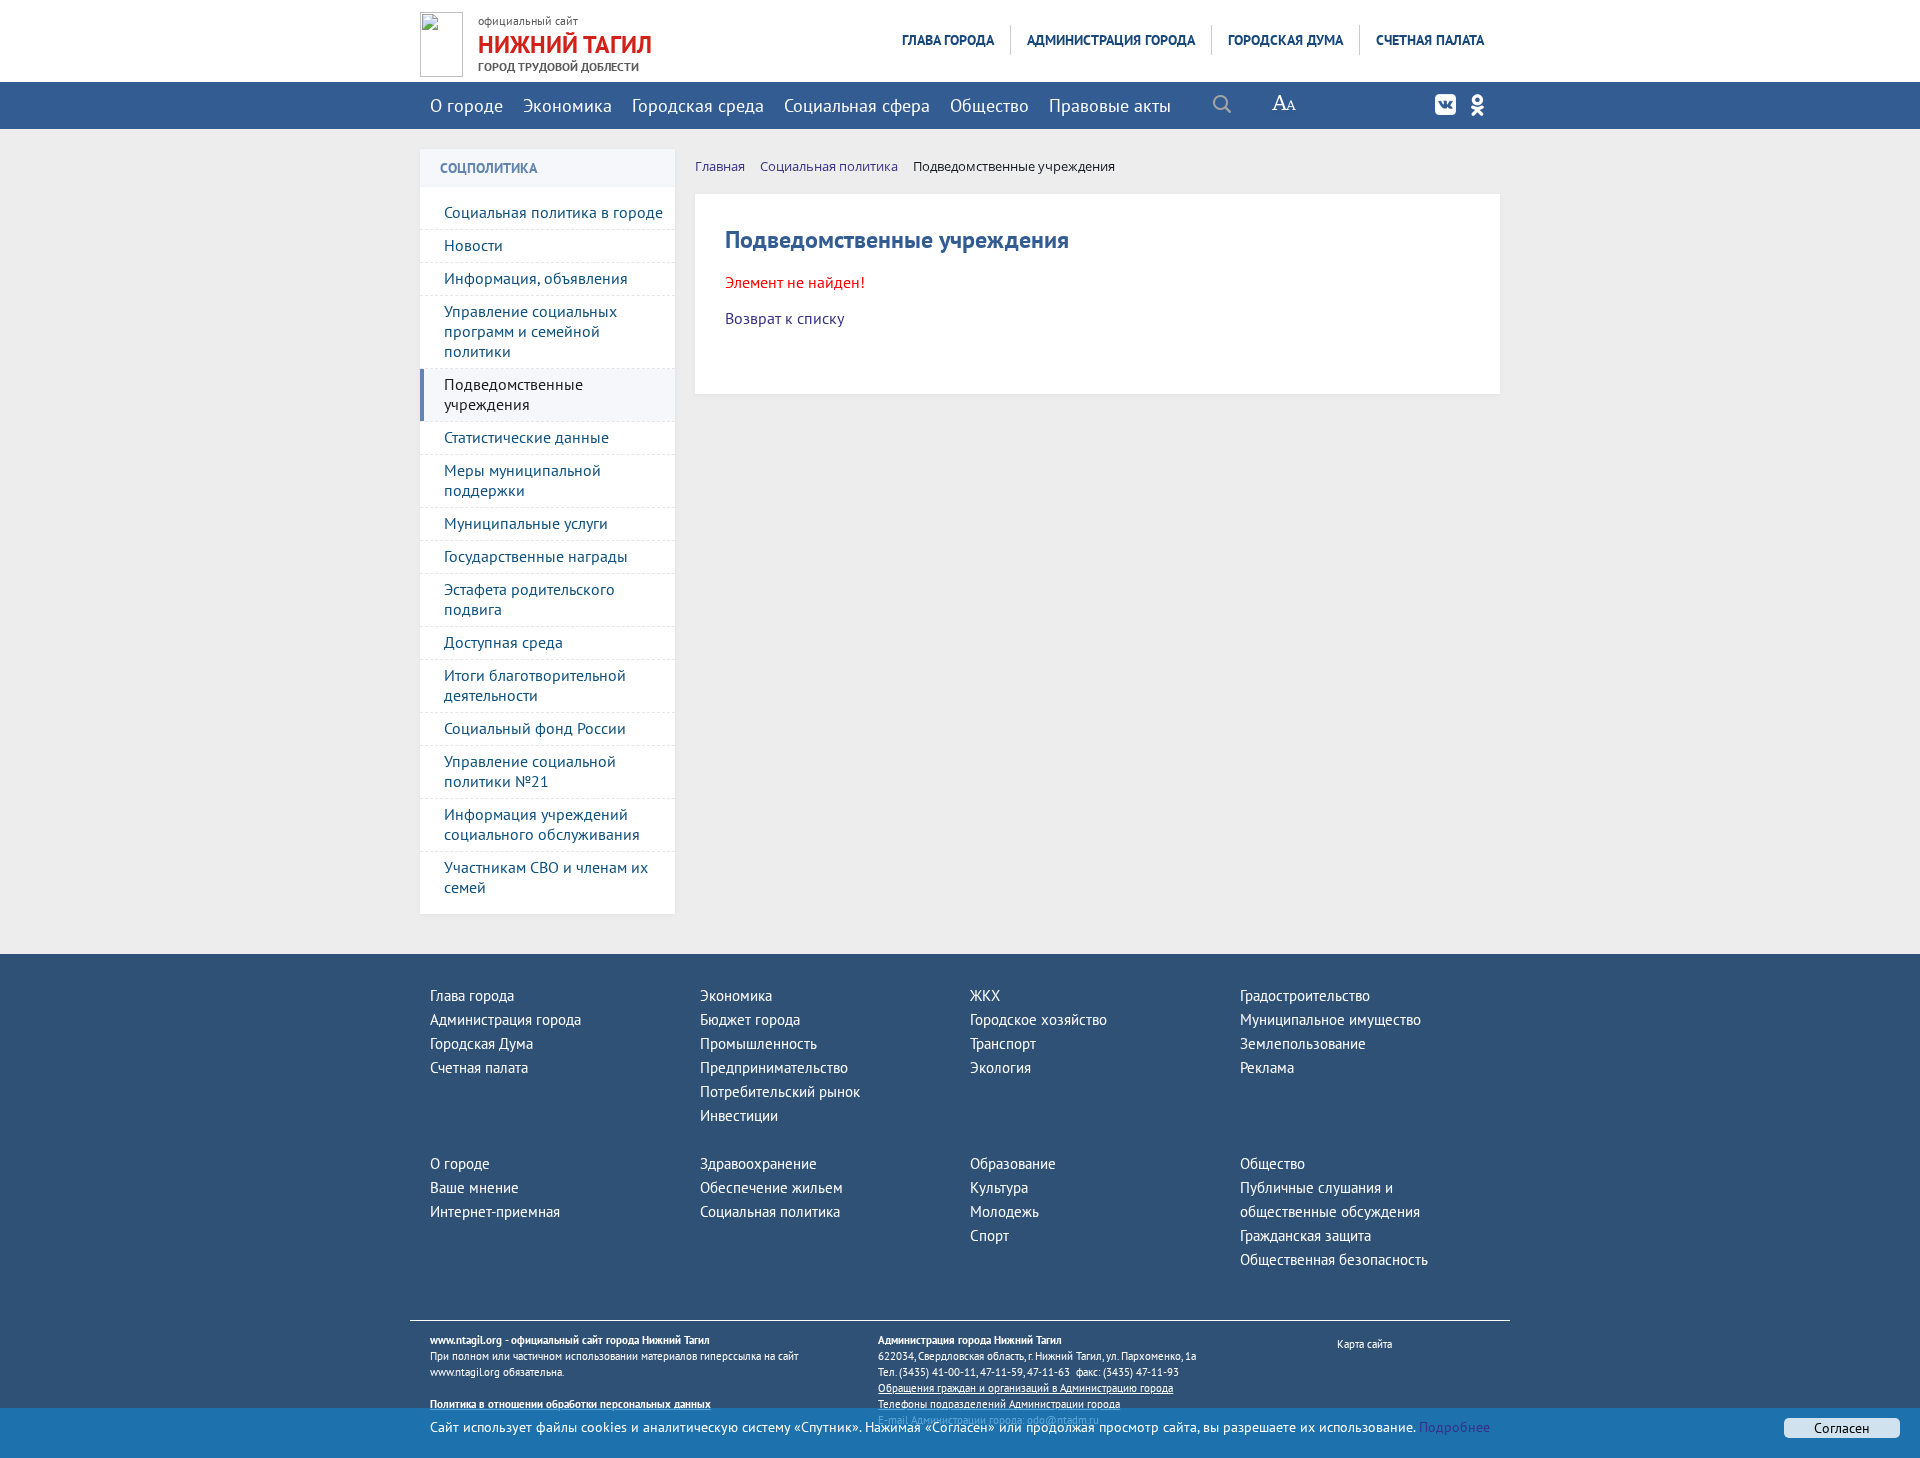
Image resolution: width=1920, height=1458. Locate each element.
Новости (473, 245)
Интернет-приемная (495, 1211)
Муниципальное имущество (1330, 1019)
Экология (1000, 1067)
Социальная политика (770, 1211)
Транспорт (1003, 1043)
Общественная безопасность (1334, 1259)
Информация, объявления (536, 278)
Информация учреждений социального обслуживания (542, 824)
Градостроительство (1305, 995)
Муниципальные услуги (526, 523)
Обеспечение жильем (771, 1187)
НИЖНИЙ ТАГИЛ (565, 44)
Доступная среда (503, 642)
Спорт (989, 1235)
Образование (1013, 1163)
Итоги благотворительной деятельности (535, 685)
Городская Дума (1285, 40)
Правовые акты (1110, 105)
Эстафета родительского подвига (529, 599)
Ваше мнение (474, 1187)
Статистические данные (526, 437)
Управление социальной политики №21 (530, 771)
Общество (989, 105)
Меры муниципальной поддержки (522, 480)
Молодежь (1004, 1211)
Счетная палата (1430, 40)
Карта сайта (1364, 1344)
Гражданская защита (1305, 1235)
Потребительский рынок (780, 1091)
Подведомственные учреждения (513, 394)
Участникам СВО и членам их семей (546, 877)
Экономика (567, 105)
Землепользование (1303, 1043)
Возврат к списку (784, 318)
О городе (466, 105)
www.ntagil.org (466, 1340)
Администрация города (1111, 40)
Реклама (1267, 1067)
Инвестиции (739, 1115)
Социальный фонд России (535, 728)
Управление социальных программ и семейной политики (530, 331)
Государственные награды (536, 556)
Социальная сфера (857, 105)
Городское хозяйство (1038, 1019)
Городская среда (698, 105)
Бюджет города (750, 1019)
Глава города (948, 40)
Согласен (1842, 1428)
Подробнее (1452, 1427)
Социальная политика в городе (553, 212)
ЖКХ (985, 995)
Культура (999, 1187)
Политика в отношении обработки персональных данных (570, 1404)
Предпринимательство (774, 1067)
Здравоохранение (758, 1163)
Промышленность (758, 1043)
